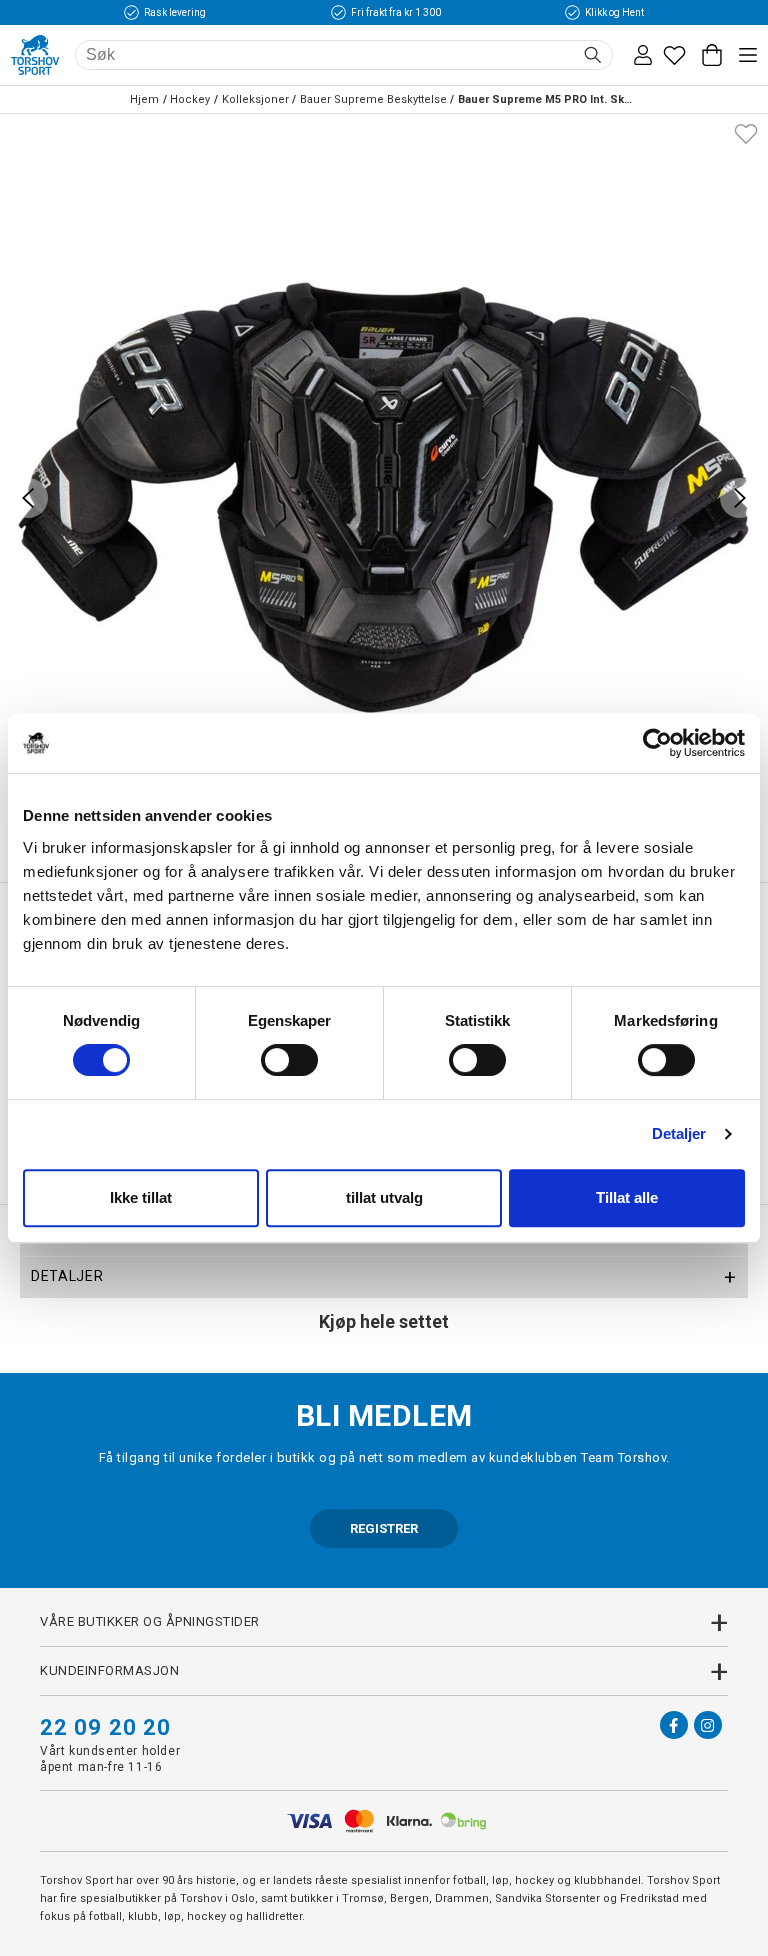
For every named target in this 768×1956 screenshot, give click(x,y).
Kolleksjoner (255, 99)
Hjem (144, 99)
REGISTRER (384, 1528)
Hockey (190, 99)
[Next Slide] (740, 498)
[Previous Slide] (28, 498)
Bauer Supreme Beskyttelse (373, 99)
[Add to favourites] (746, 132)
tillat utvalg (384, 1197)
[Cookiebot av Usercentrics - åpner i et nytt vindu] (657, 743)
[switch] (289, 1060)
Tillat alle (627, 1197)
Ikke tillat (141, 1197)
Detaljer (679, 1133)
